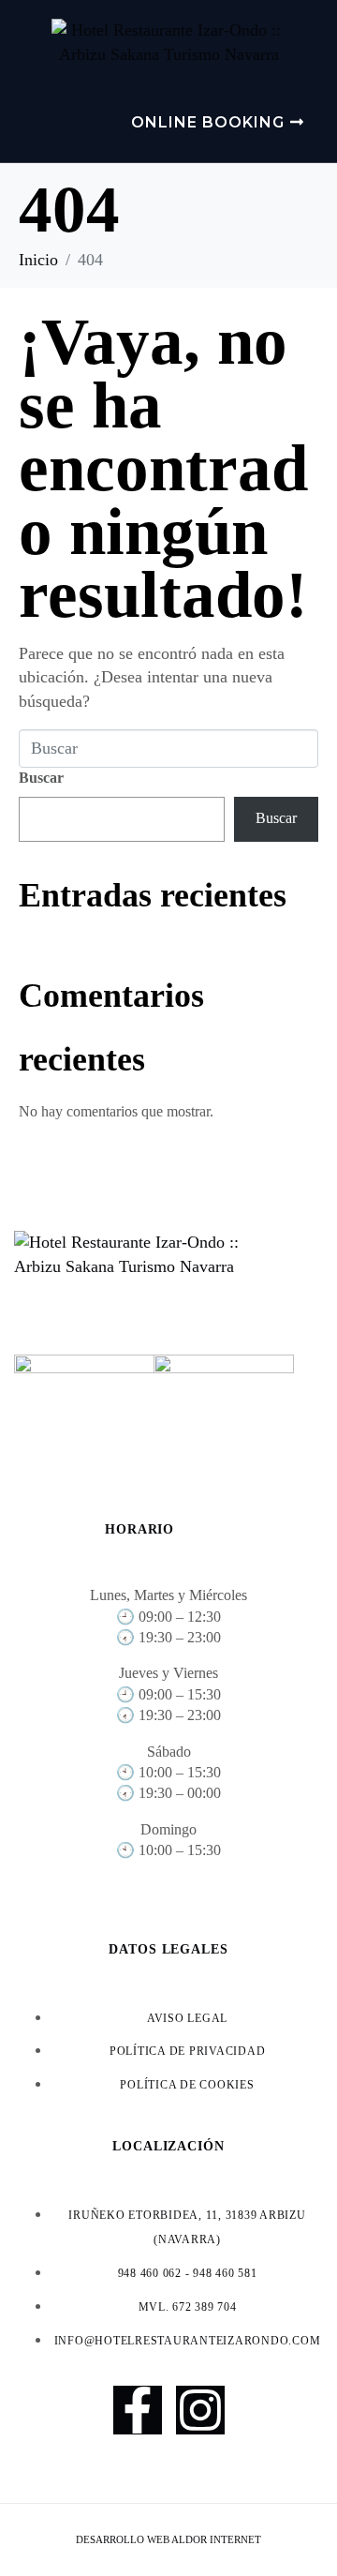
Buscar (41, 778)
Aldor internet (216, 2539)
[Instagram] (200, 2410)
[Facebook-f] (138, 2410)
